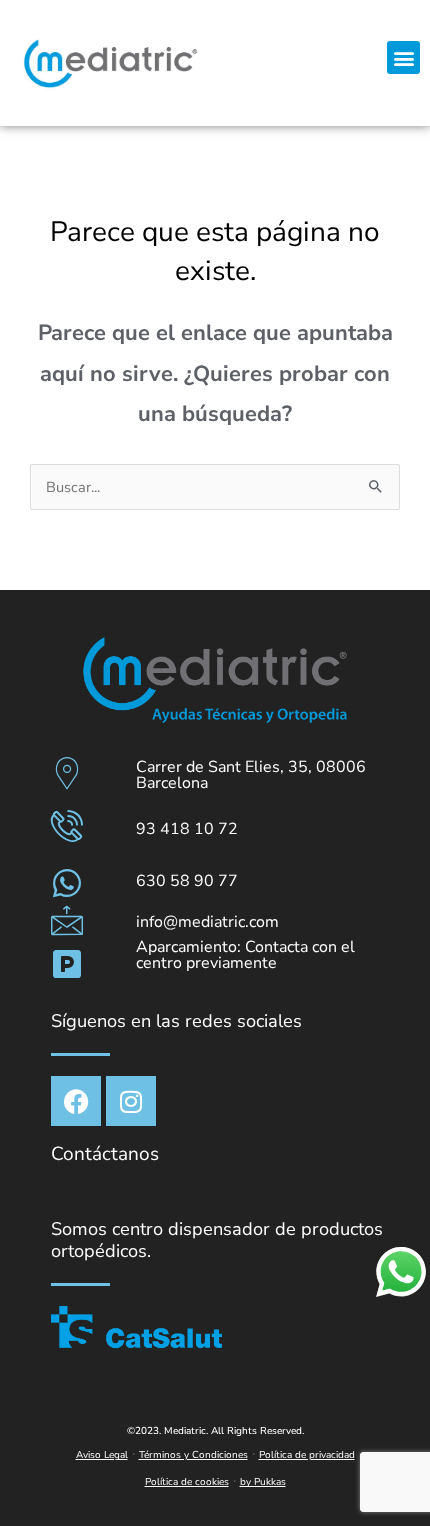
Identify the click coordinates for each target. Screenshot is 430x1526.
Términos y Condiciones (193, 1455)
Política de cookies (187, 1482)
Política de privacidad (307, 1455)
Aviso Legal (102, 1455)
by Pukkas (263, 1482)
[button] (403, 57)
